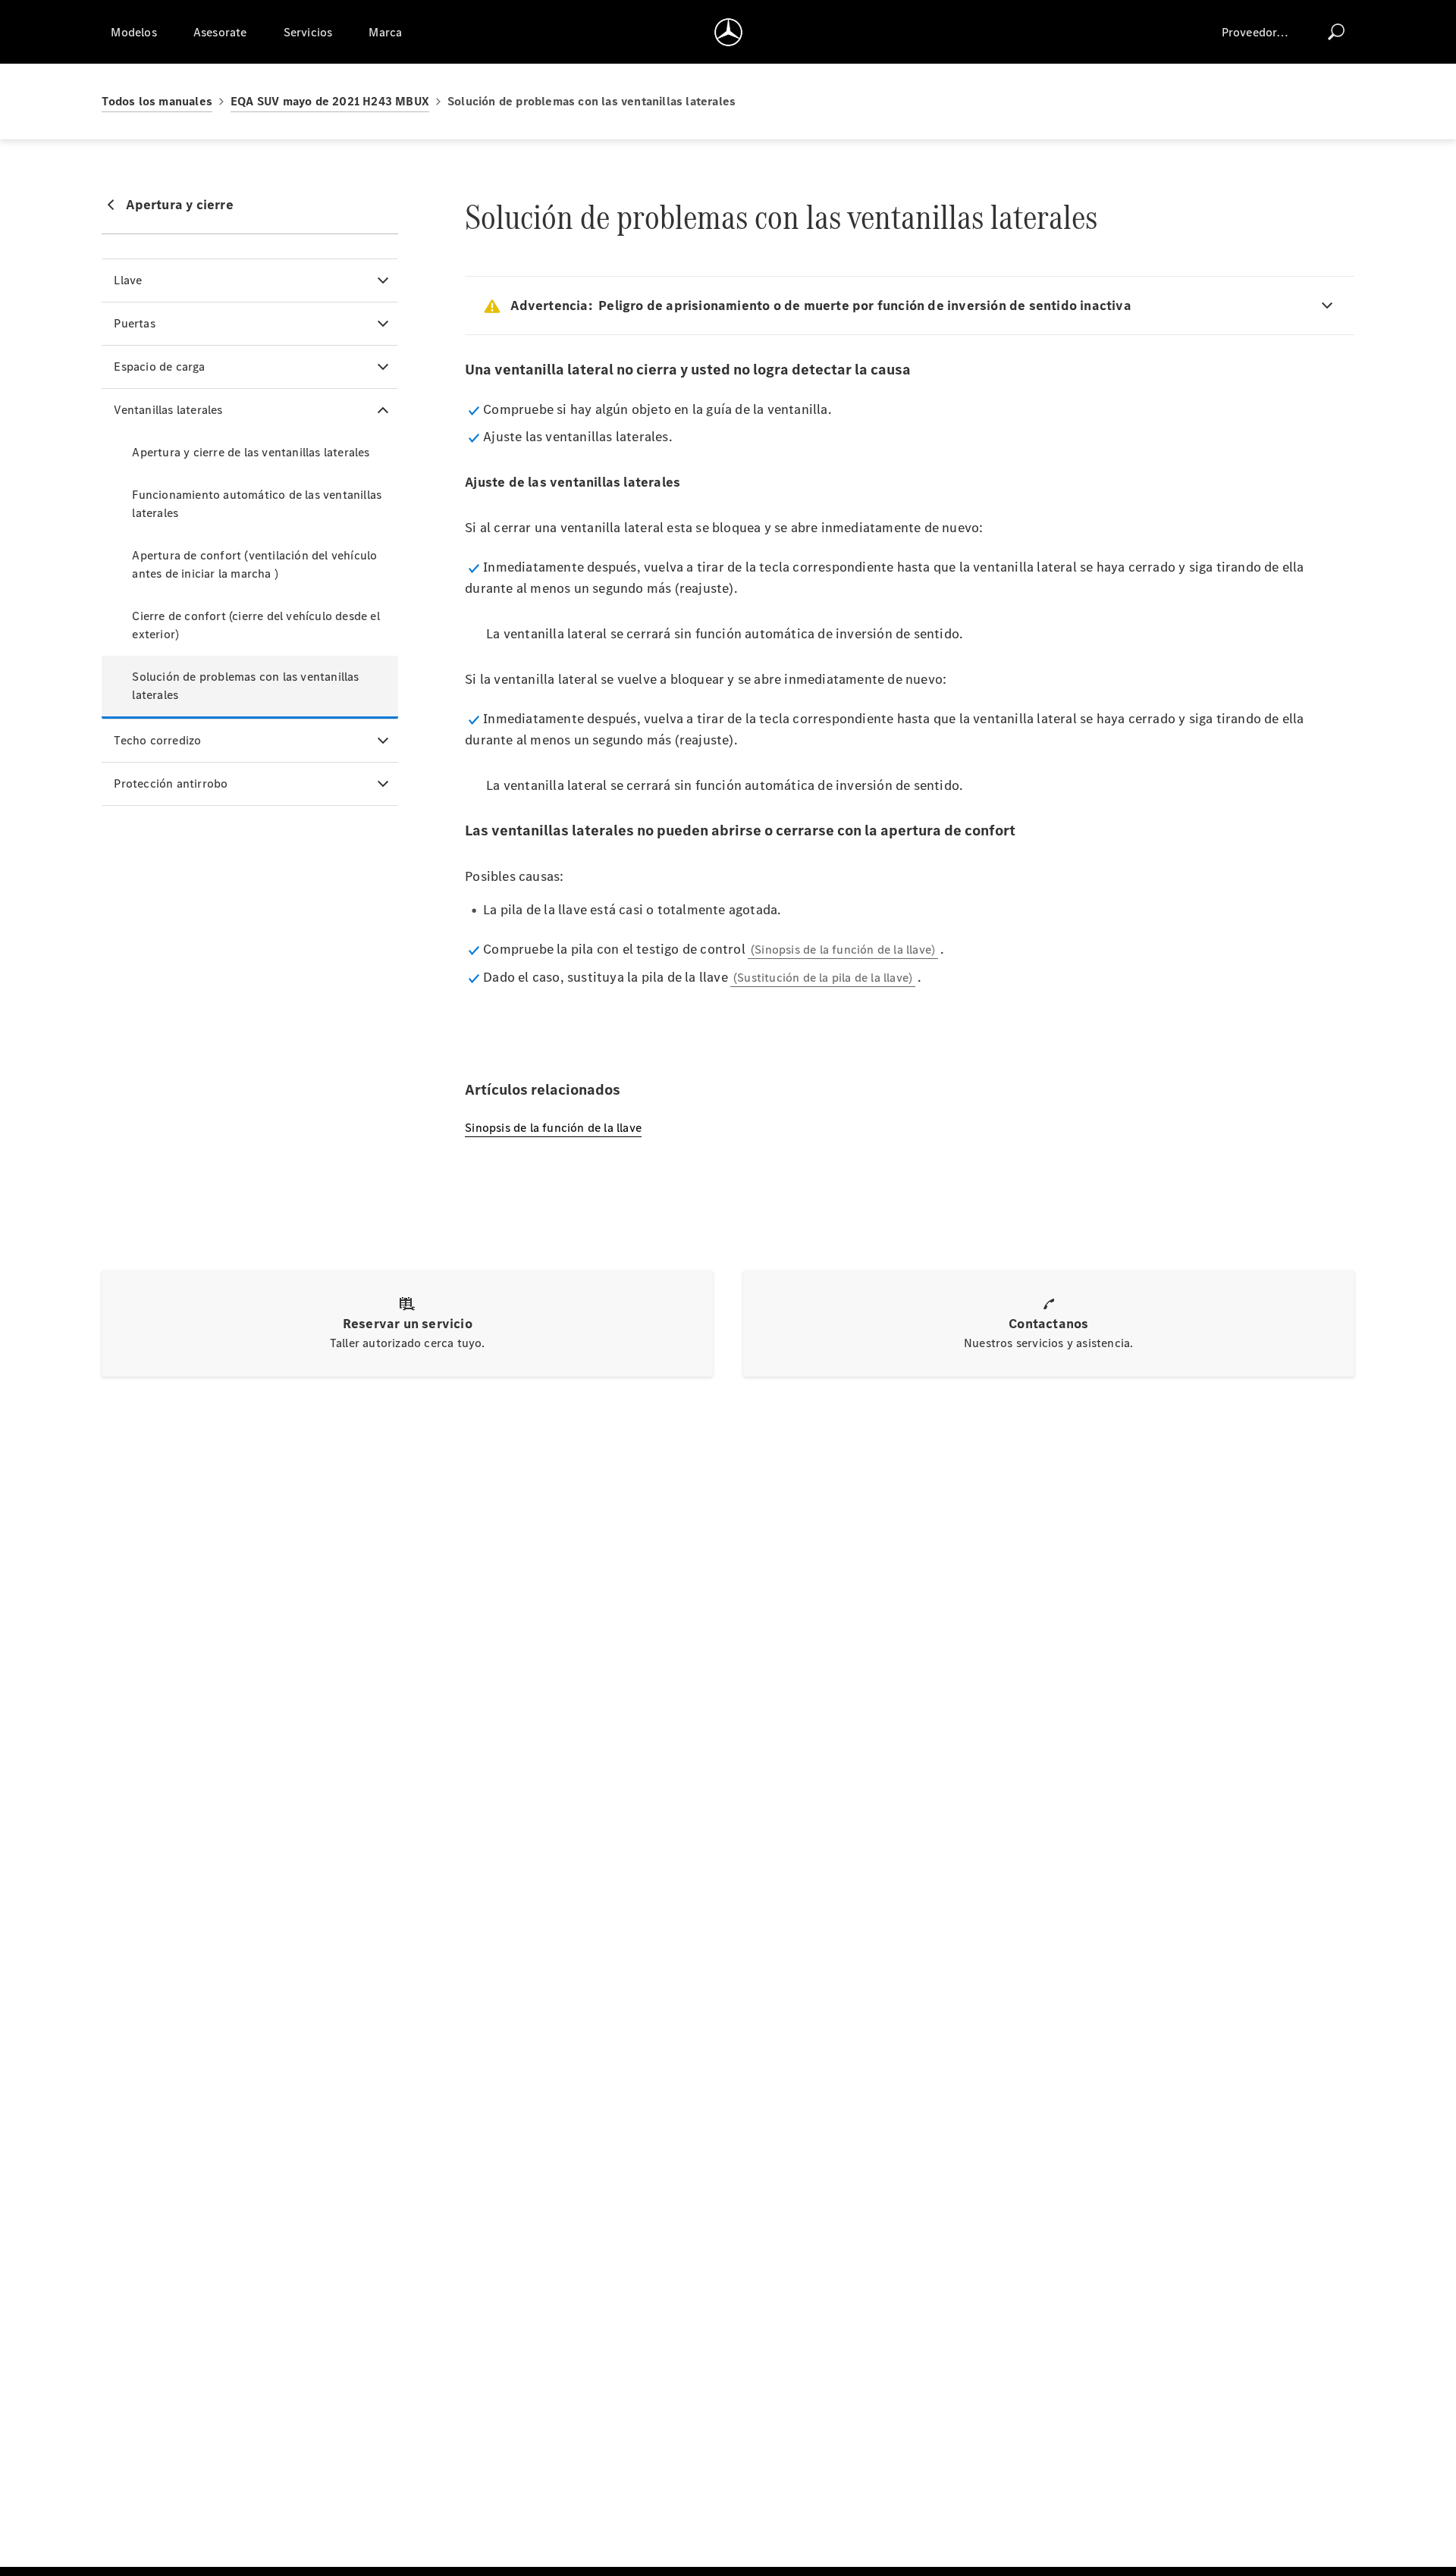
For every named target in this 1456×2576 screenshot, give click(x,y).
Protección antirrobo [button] (171, 783)
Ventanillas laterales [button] (168, 410)
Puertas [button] (134, 323)
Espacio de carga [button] (159, 367)
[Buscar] (1336, 32)
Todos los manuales (157, 101)
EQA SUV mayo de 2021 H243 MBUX (330, 101)
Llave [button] (128, 280)
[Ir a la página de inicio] (728, 32)
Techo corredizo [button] (157, 740)
